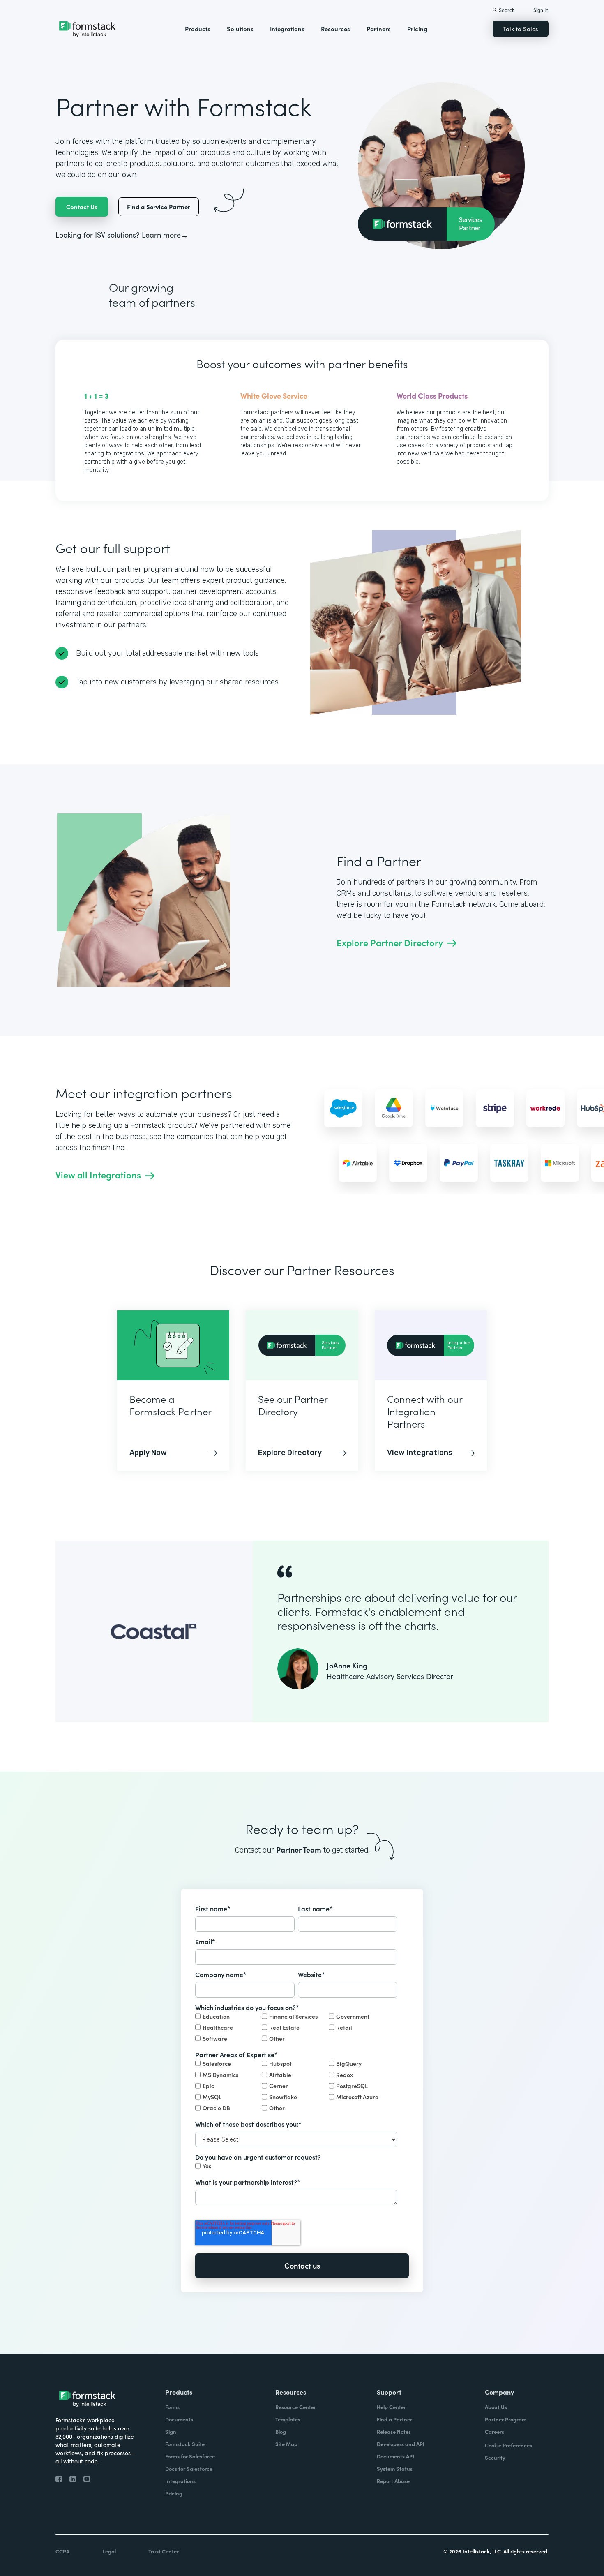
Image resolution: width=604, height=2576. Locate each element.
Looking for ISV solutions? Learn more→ (122, 234)
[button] (198, 29)
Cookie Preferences (508, 2445)
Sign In (541, 10)
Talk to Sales (521, 29)
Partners (379, 29)
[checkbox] (296, 2028)
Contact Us (82, 207)
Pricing (417, 29)
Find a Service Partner (159, 207)
